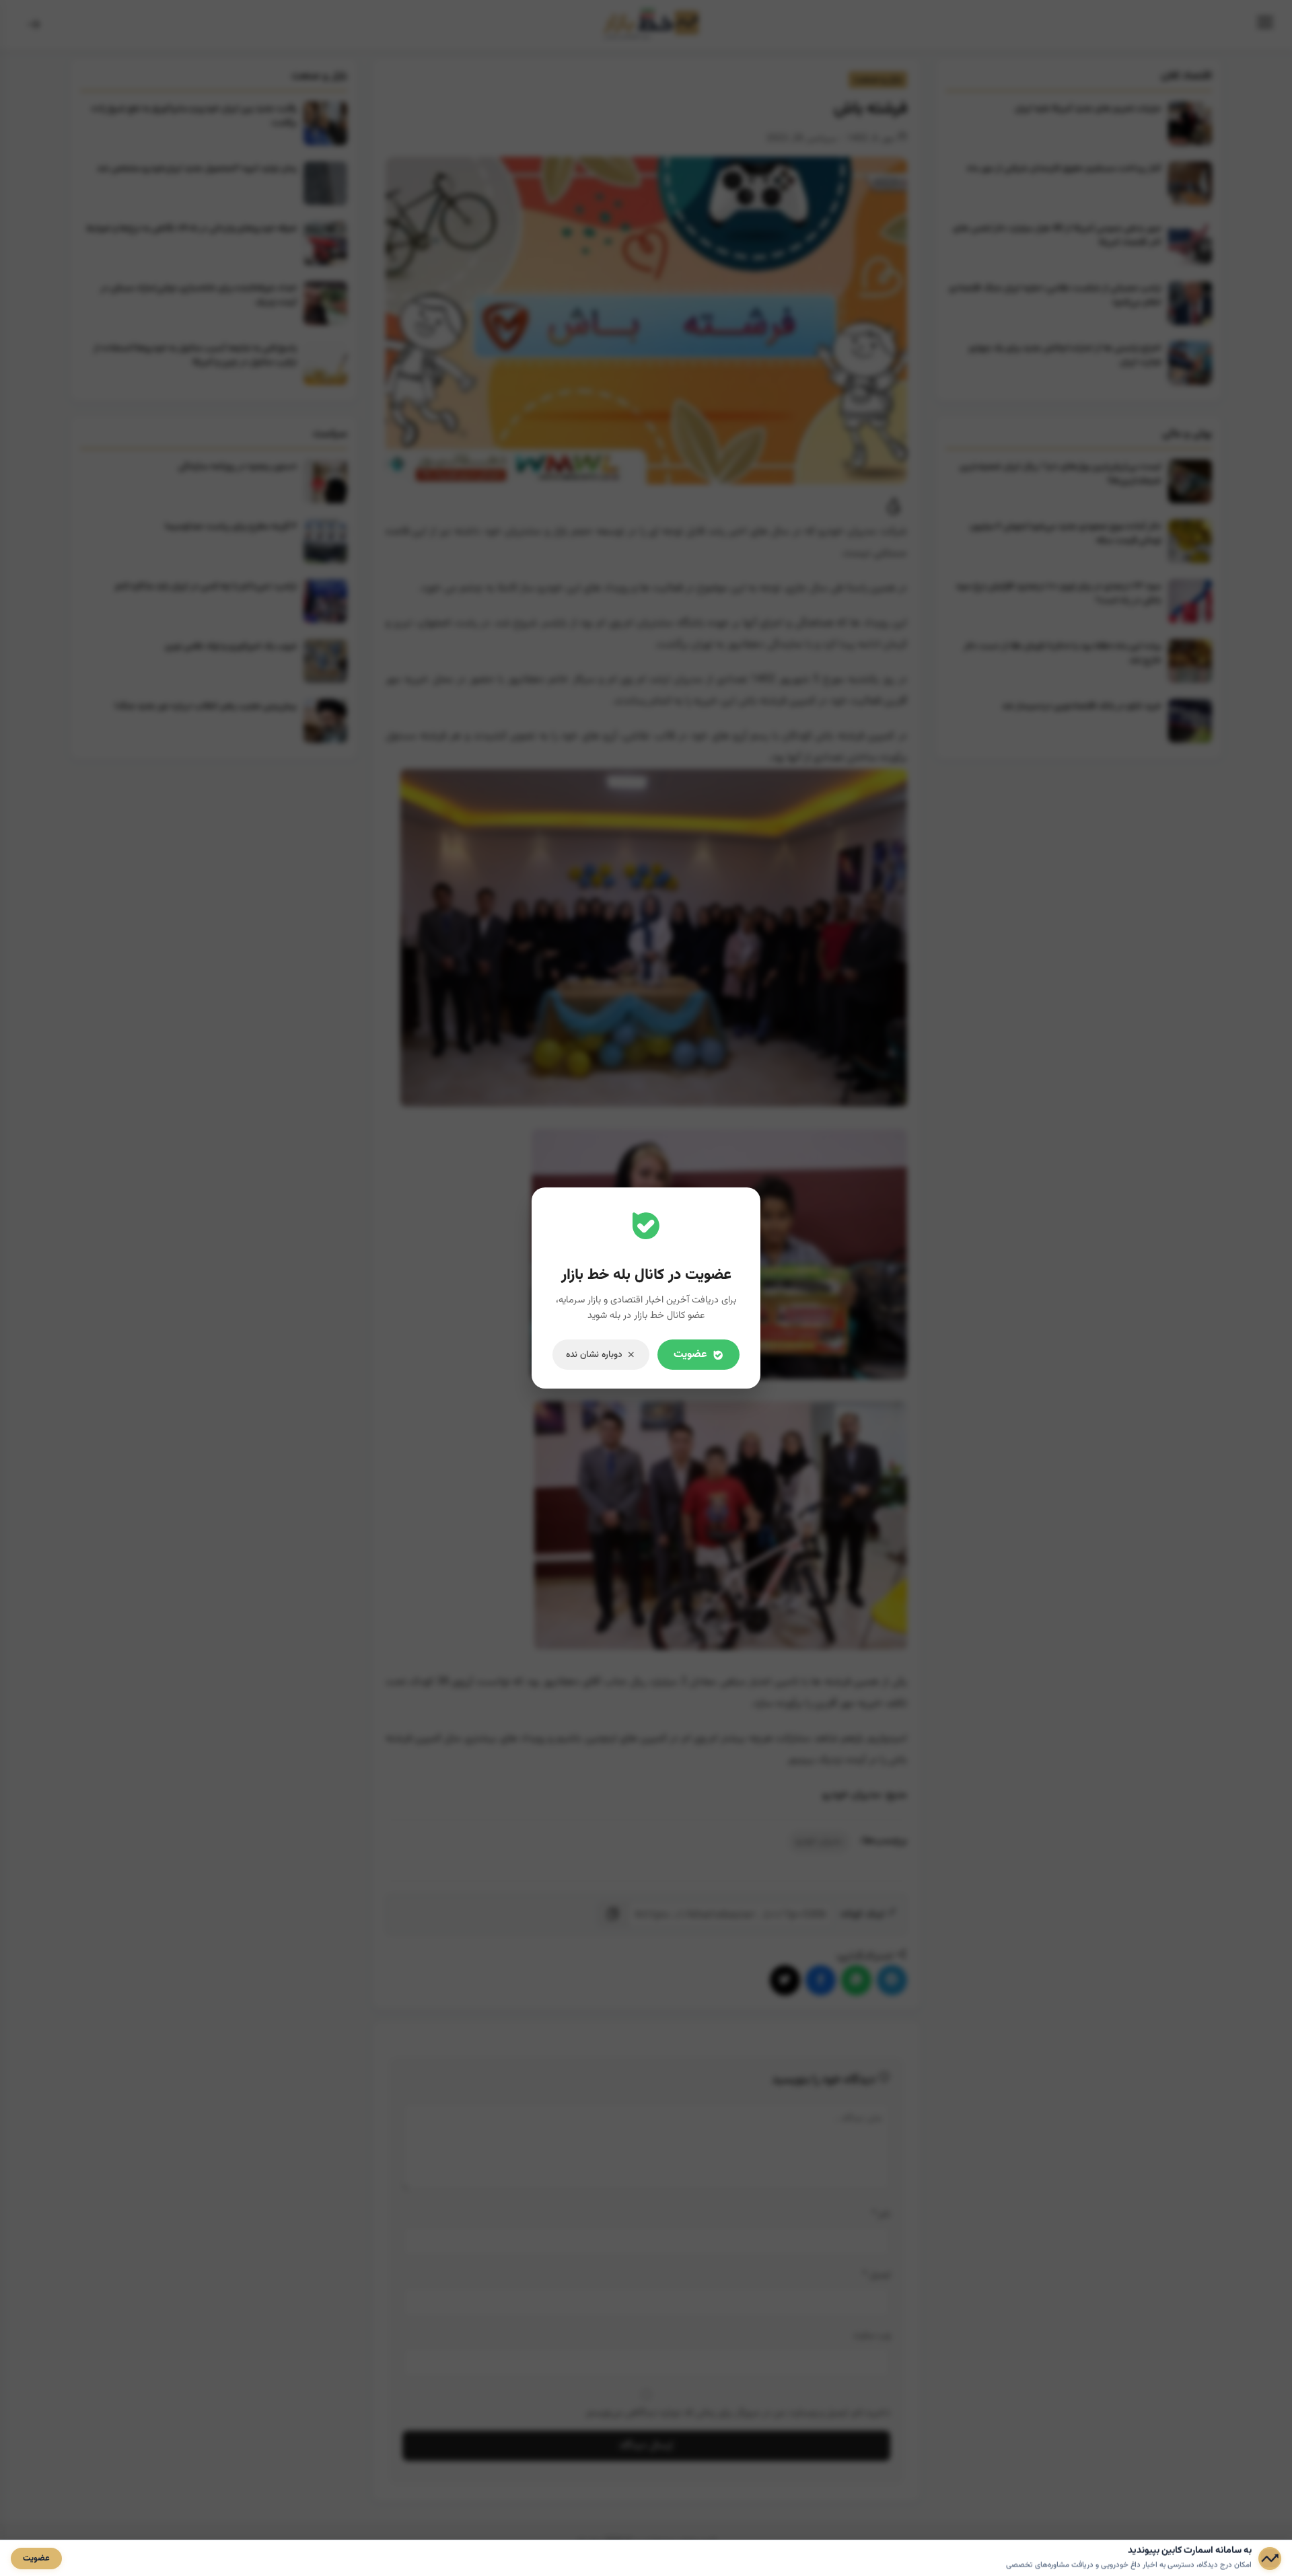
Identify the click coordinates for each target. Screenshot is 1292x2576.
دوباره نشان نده (594, 1355)
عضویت (690, 1355)
